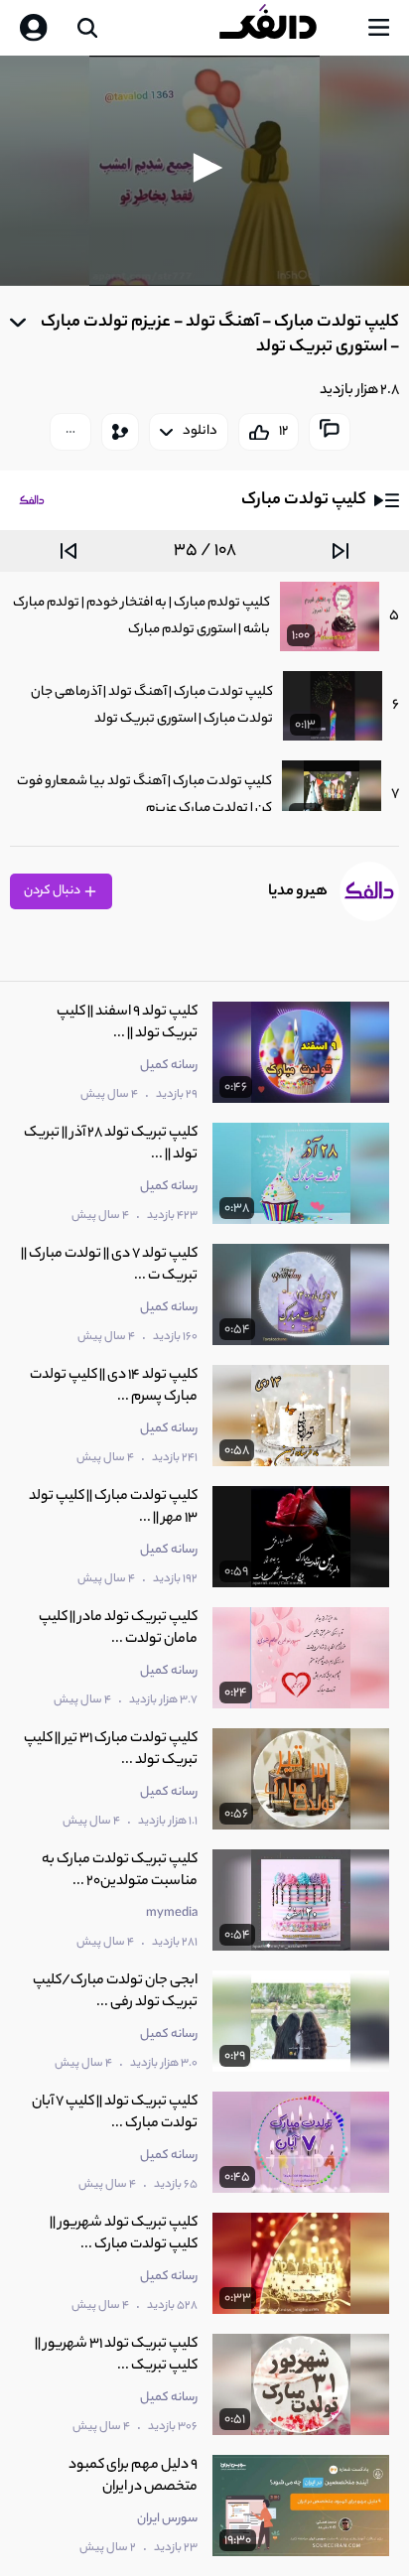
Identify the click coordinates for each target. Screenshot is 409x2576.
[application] (204, 171)
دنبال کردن (53, 891)
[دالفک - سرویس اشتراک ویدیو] (284, 28)
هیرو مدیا (298, 892)
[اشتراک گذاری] (120, 432)
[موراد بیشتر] (70, 432)
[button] (204, 168)
